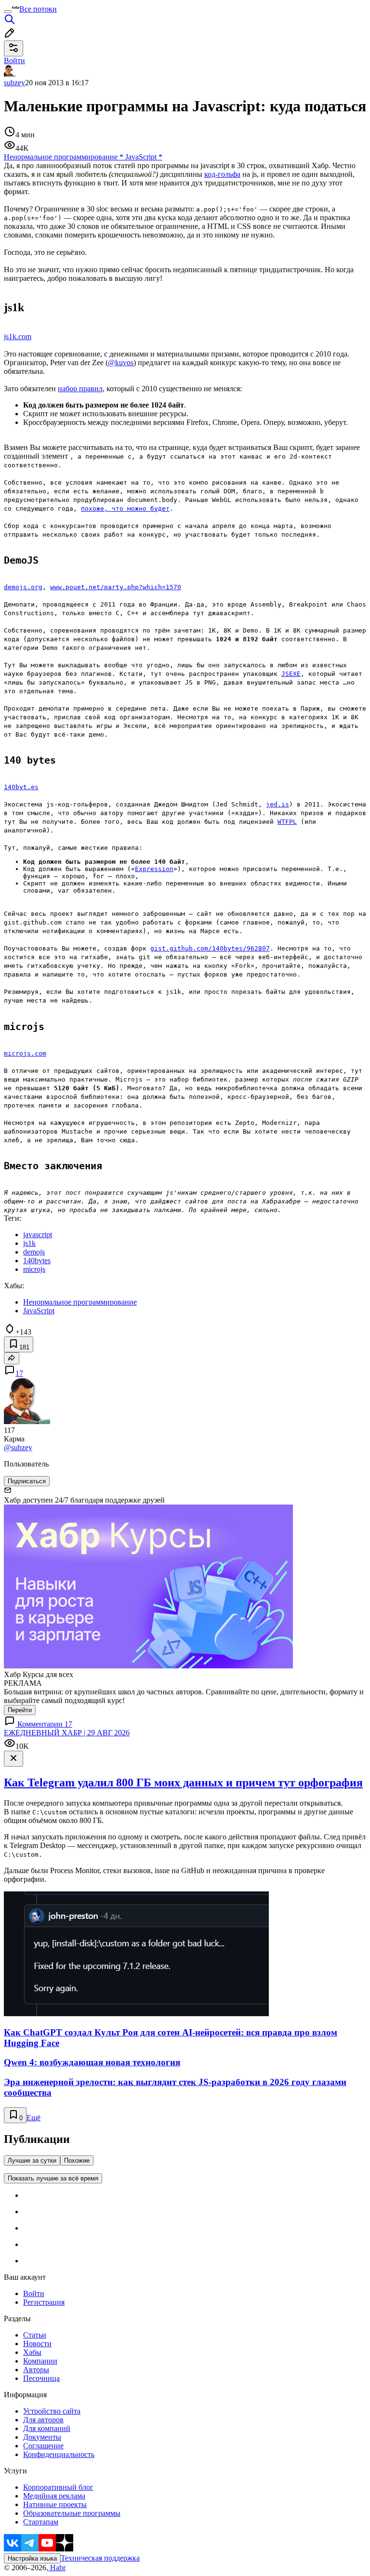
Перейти (20, 1710)
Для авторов (43, 2420)
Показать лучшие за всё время (53, 2178)
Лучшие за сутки (32, 2160)
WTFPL (287, 822)
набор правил (80, 389)
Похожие (77, 2160)
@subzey (18, 1447)
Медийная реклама (54, 2496)
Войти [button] (14, 60)
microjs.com (25, 1053)
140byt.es (21, 787)
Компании (40, 2361)
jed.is (277, 804)
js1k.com (18, 337)
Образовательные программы (72, 2513)
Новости (37, 2344)
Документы (42, 2437)
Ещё (33, 2118)
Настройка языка (32, 2558)
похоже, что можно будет (125, 509)
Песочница (41, 2378)
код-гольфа (222, 174)
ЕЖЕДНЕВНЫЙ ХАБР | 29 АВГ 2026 (67, 1733)
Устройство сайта (52, 2411)
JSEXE (291, 674)
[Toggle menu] (8, 12)
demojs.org (23, 587)
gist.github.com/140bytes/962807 (210, 948)
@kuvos (121, 363)
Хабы (32, 2352)
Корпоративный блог (58, 2487)
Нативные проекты (55, 2504)
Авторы (36, 2370)
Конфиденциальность (59, 2454)
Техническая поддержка (100, 2558)
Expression (154, 869)
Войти (34, 2293)
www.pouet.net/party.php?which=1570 (116, 587)
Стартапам (41, 2522)
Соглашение (43, 2446)
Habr (57, 2568)
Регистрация (44, 2302)
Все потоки (38, 9)
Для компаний (47, 2428)
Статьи (35, 2335)
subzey (14, 83)
